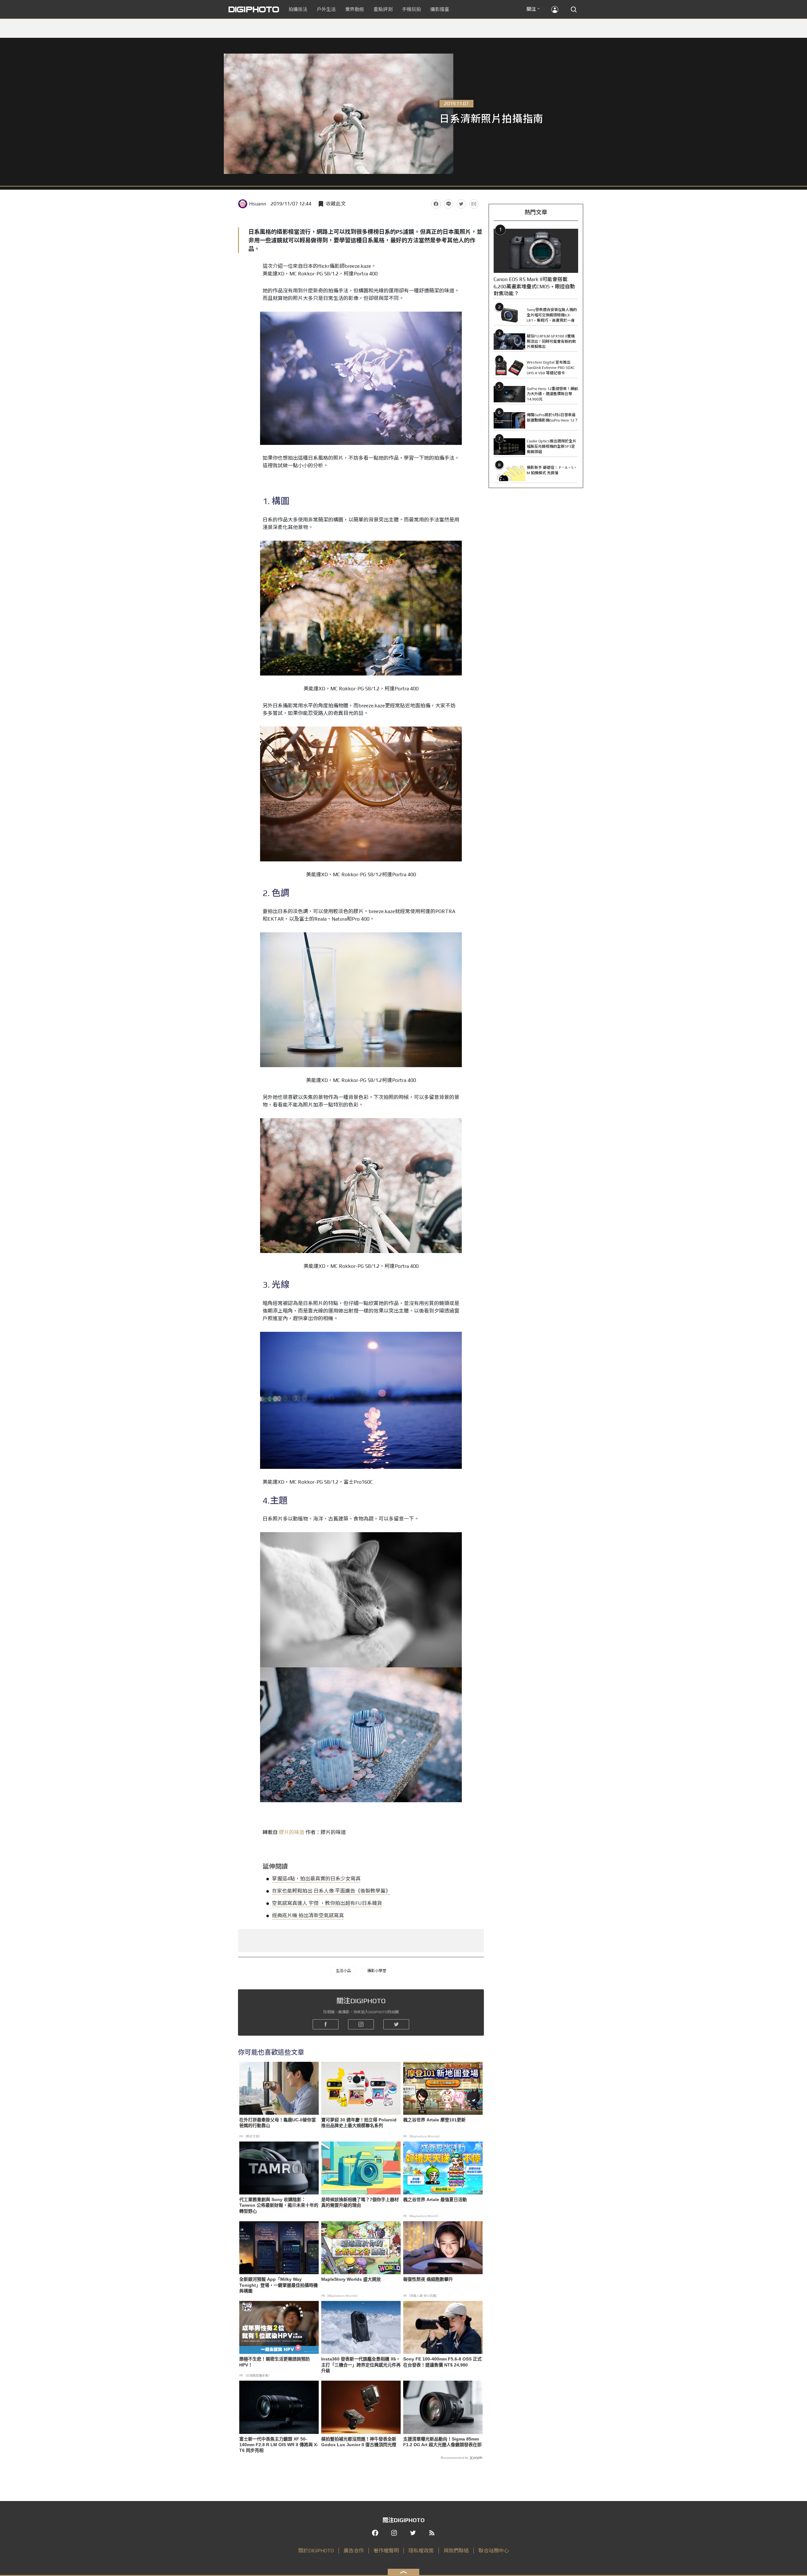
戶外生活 (326, 9)
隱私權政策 (421, 2551)
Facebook (436, 204)
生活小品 (343, 1971)
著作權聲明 (386, 2551)
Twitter (461, 204)
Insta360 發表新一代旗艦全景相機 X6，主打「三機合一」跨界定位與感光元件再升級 (361, 2365)
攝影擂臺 (440, 9)
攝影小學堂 (377, 1971)
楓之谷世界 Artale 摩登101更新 (434, 2120)
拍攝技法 (298, 9)
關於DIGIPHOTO (316, 2551)
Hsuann (258, 204)
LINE (449, 204)
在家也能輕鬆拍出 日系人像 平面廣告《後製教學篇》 (331, 1891)
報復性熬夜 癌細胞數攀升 (428, 2279)
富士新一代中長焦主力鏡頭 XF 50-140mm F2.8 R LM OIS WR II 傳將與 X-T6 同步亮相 (279, 2445)
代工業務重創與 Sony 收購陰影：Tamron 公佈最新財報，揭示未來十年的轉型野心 (279, 2205)
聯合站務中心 (494, 2551)
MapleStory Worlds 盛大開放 (351, 2279)
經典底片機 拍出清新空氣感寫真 (308, 1915)
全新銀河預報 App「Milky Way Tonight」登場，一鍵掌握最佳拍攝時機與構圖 (279, 2285)
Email (474, 204)
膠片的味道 (292, 1832)
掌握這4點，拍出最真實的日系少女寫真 (316, 1879)
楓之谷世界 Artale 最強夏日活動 (435, 2199)
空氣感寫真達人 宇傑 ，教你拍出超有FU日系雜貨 (327, 1903)
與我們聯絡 (456, 2551)
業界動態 (355, 9)
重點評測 (383, 9)
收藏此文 (336, 204)
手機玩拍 (411, 9)
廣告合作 (354, 2551)
